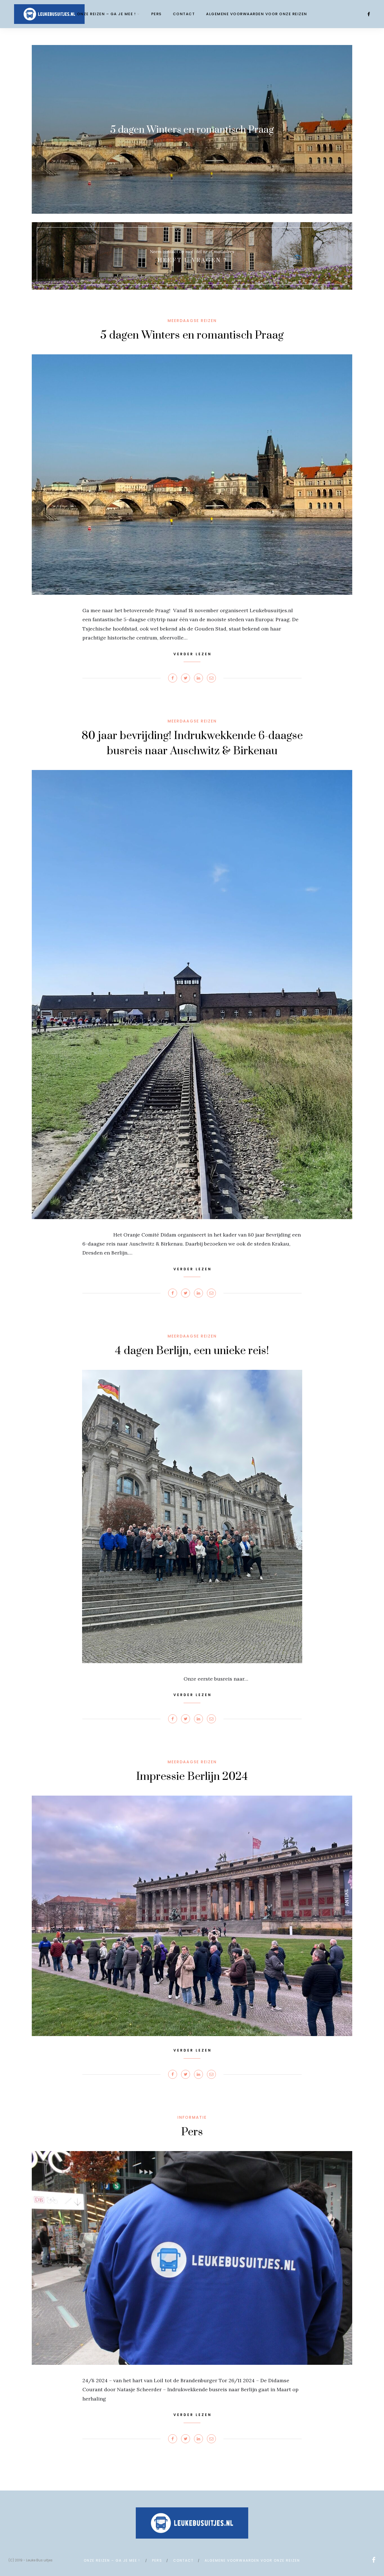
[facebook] (369, 14)
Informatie (192, 2117)
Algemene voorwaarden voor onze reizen (257, 14)
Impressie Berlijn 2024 (192, 1777)
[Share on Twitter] (186, 678)
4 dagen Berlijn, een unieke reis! (192, 1351)
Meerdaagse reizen (192, 321)
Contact (184, 14)
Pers (156, 14)
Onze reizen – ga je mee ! (107, 14)
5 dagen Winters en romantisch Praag (192, 335)
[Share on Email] (211, 678)
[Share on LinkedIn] (198, 678)
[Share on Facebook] (173, 678)
